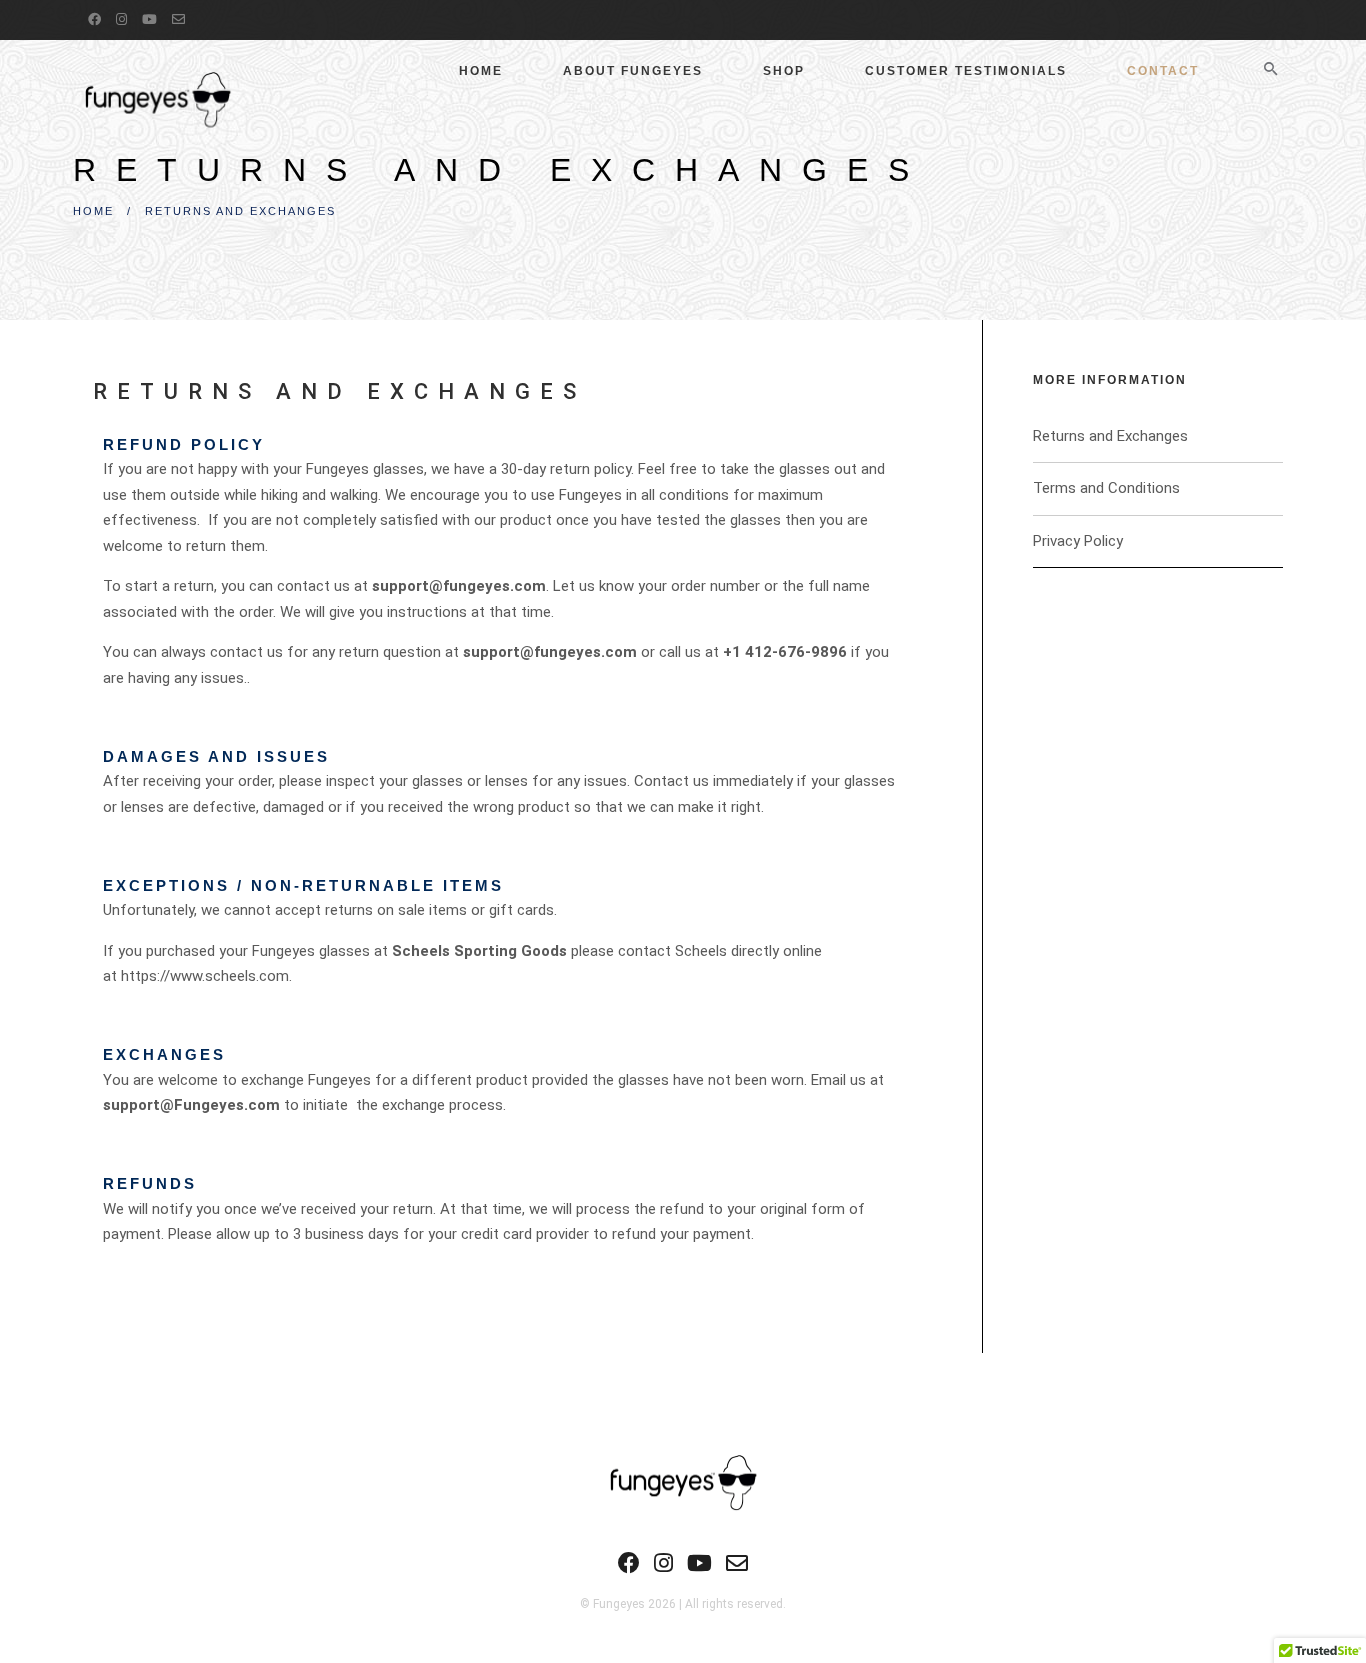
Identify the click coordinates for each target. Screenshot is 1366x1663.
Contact (1163, 71)
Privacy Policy (1078, 541)
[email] (181, 19)
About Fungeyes (633, 71)
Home (481, 71)
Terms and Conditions (1106, 488)
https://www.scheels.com (205, 976)
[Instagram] (124, 19)
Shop (784, 71)
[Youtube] (152, 19)
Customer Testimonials (966, 71)
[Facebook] (97, 19)
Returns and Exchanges (1110, 436)
